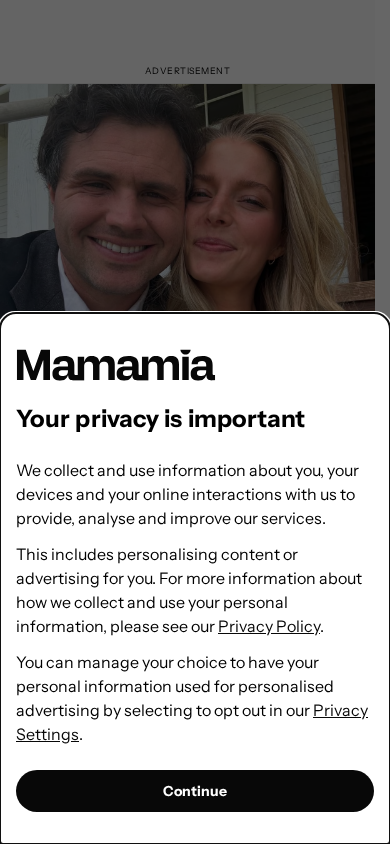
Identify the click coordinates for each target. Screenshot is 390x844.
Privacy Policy (269, 626)
